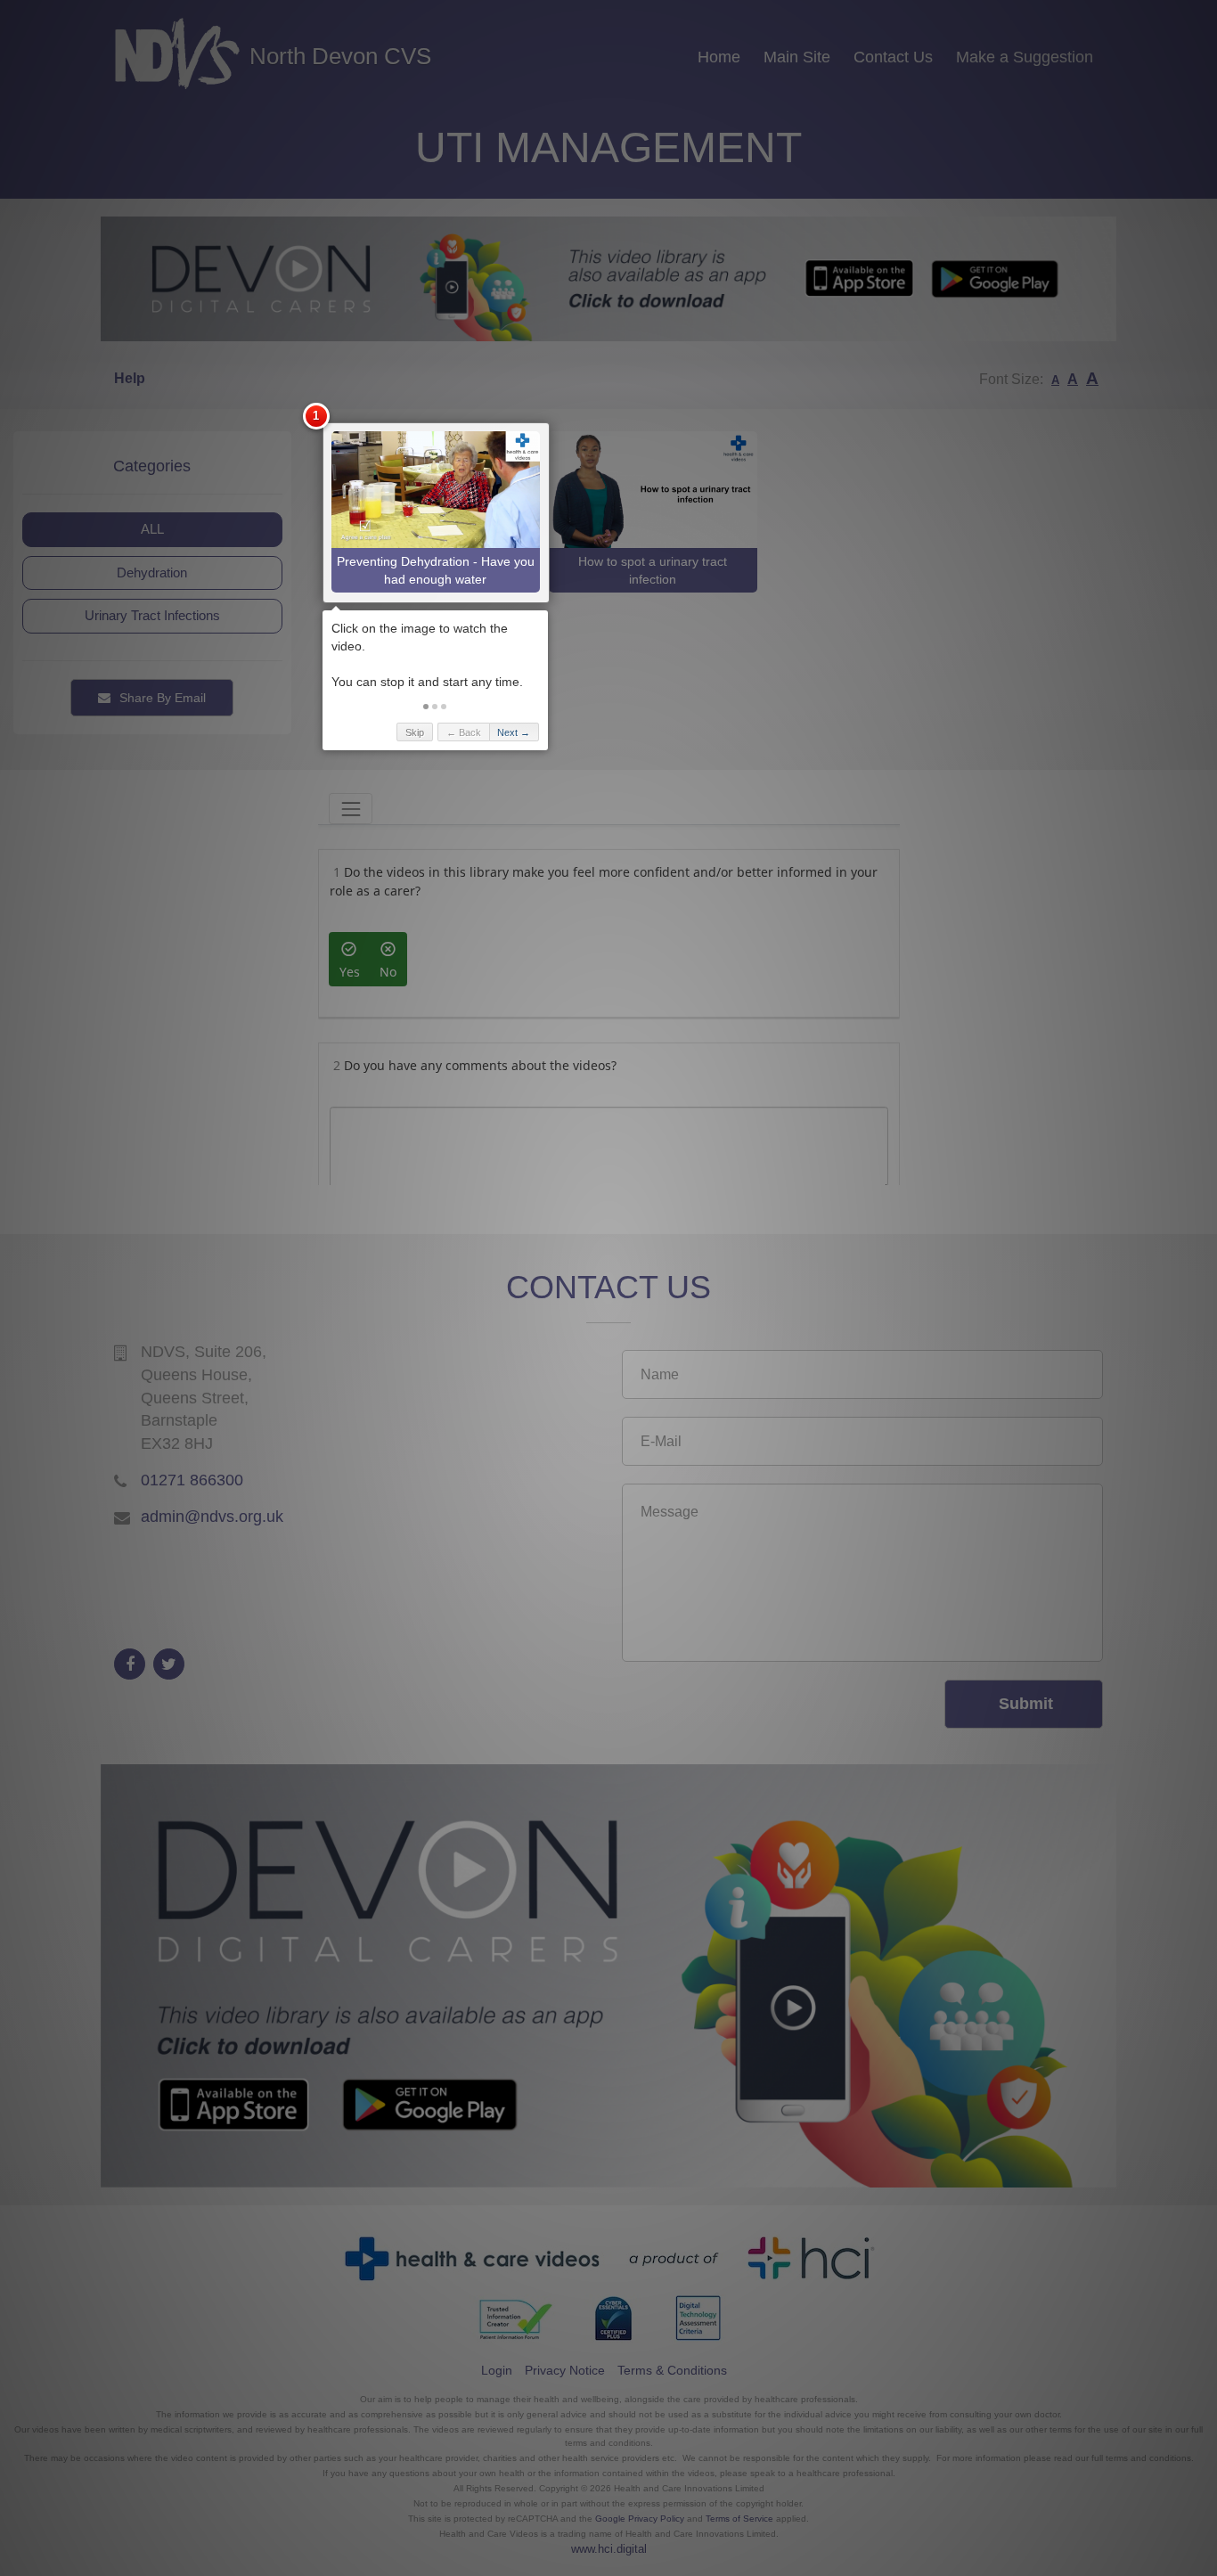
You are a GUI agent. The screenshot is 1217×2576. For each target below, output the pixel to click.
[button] (426, 707)
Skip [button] (415, 732)
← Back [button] (464, 732)
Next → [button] (514, 732)
